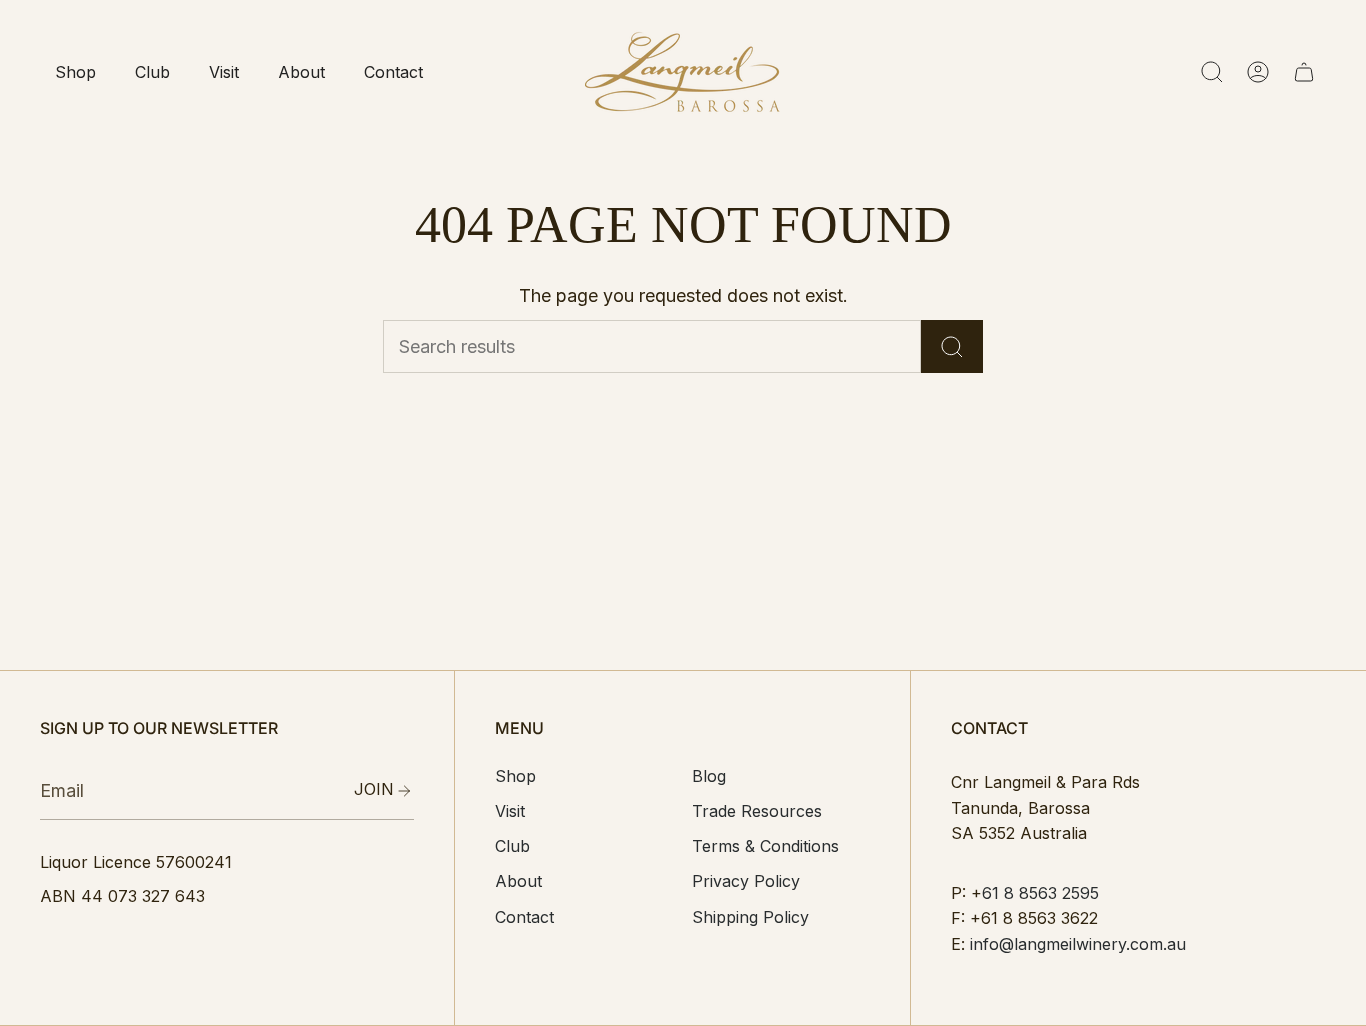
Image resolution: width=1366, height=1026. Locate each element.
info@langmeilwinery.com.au (1078, 944)
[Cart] (1304, 72)
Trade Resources (757, 811)
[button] (75, 72)
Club (512, 846)
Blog (709, 776)
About (518, 881)
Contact (524, 917)
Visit (510, 811)
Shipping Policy (750, 917)
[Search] (952, 346)
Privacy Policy (746, 881)
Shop (515, 776)
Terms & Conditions (765, 846)
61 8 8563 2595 (1040, 893)
